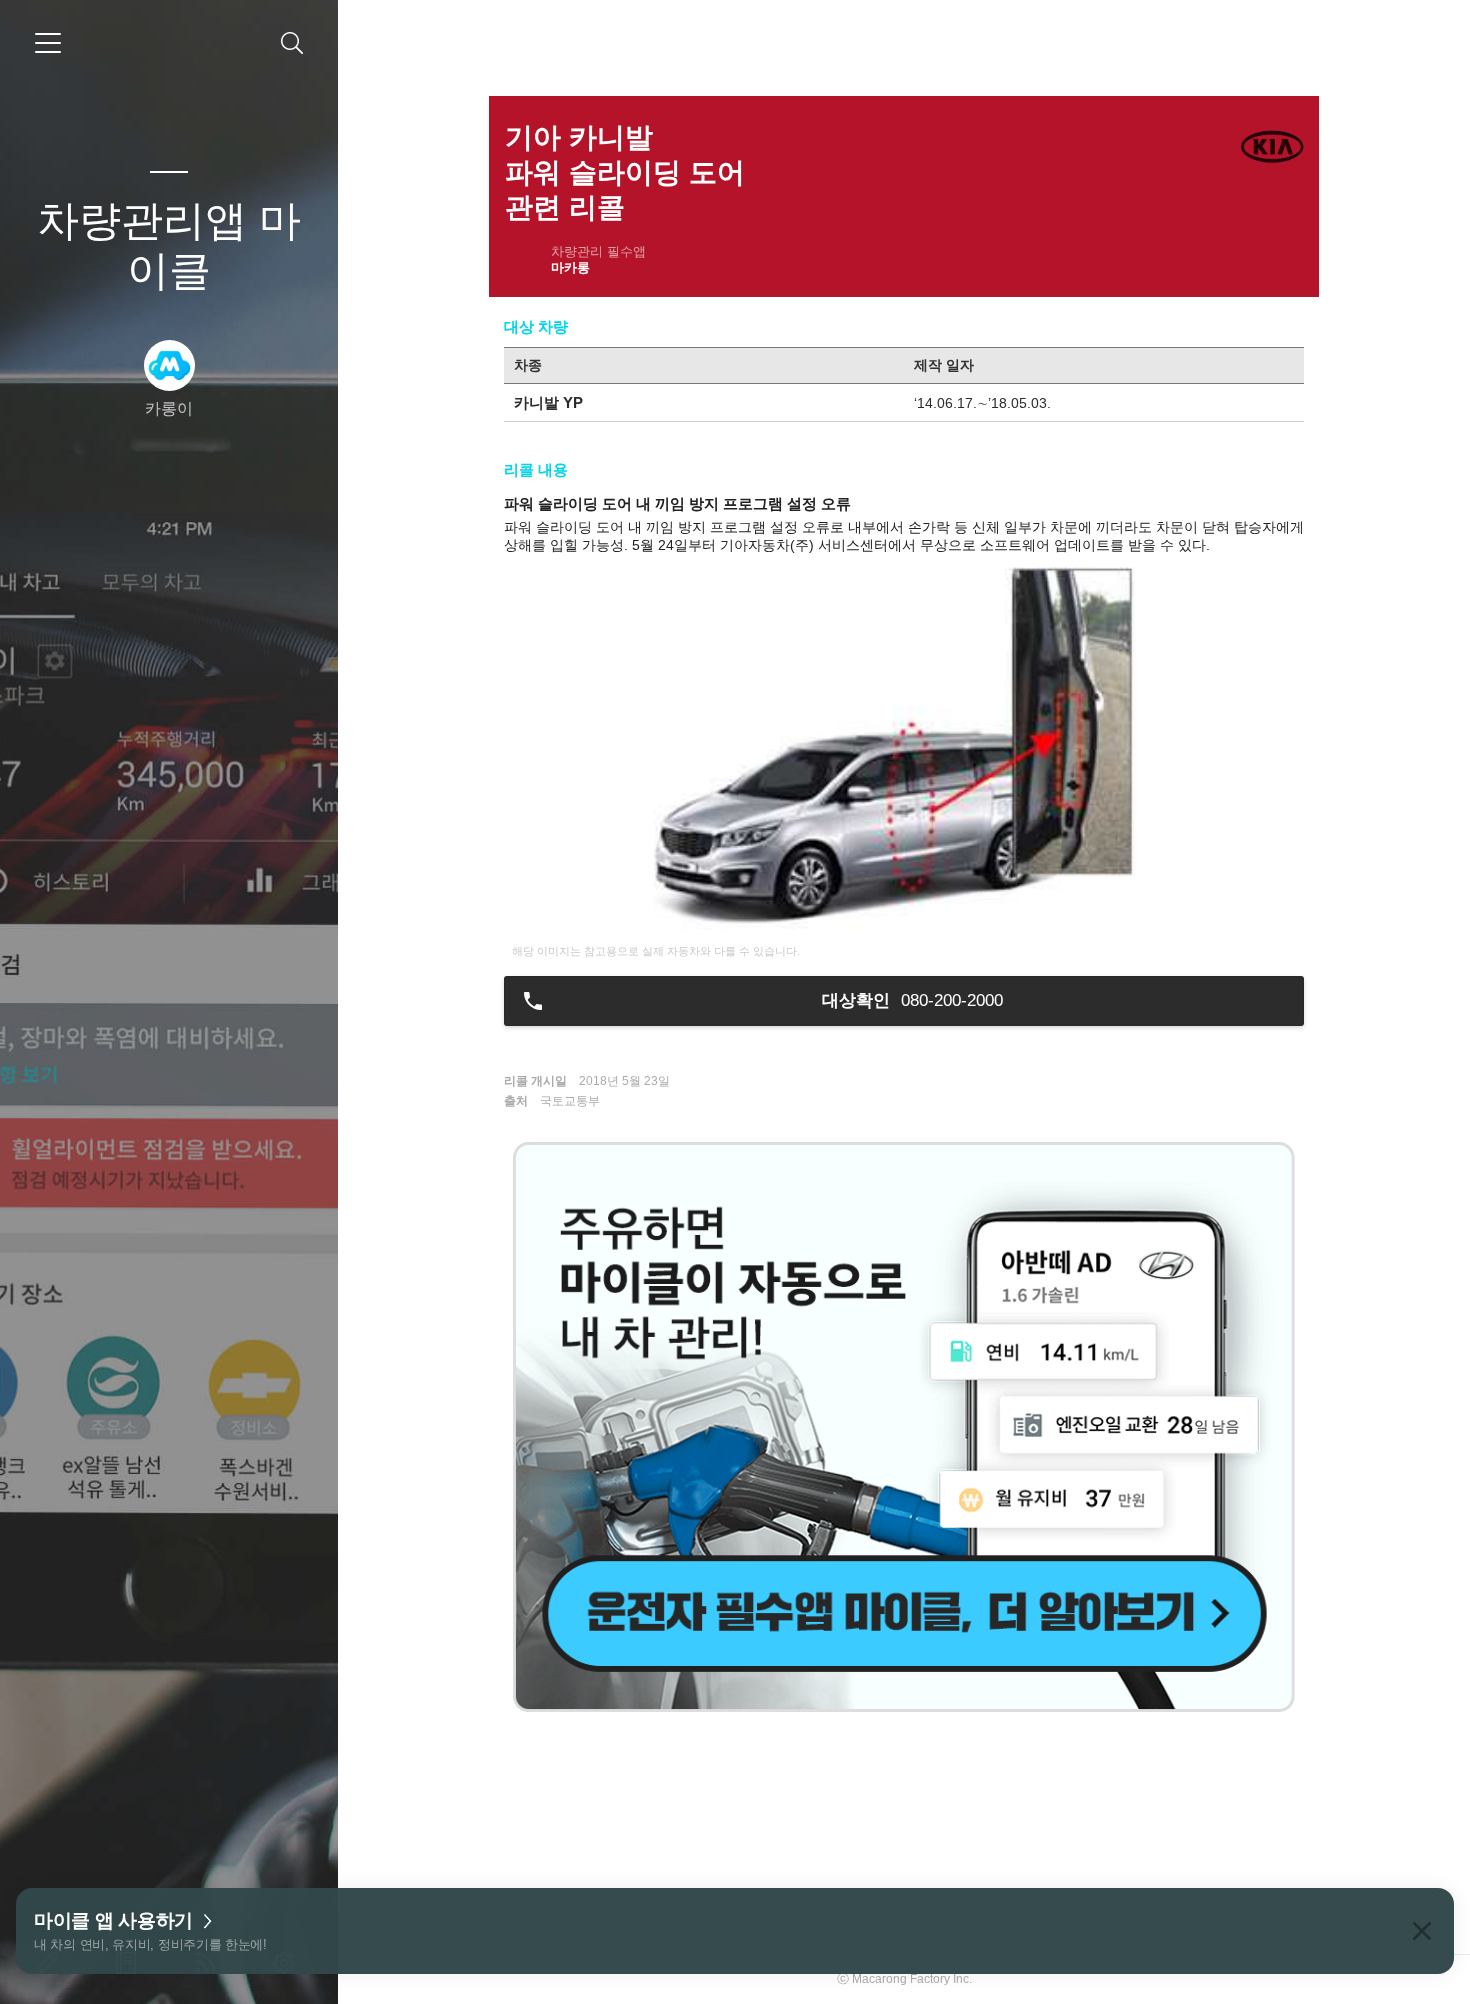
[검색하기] (292, 43)
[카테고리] (48, 43)
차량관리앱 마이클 (169, 245)
